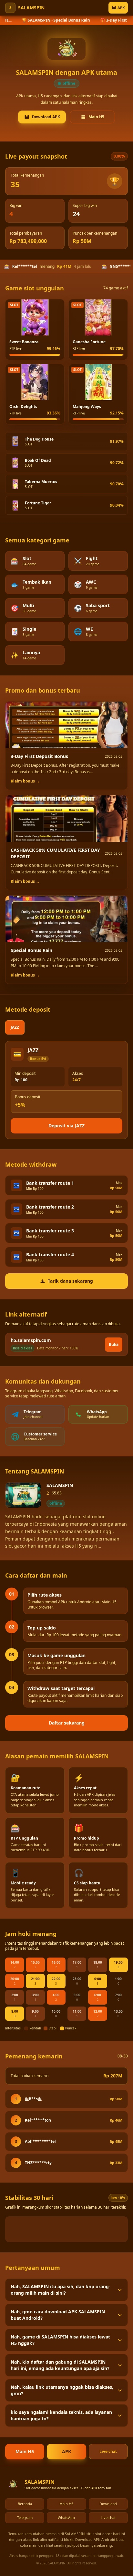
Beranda (25, 2504)
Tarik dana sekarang (70, 1281)
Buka (114, 1344)
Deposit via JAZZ (66, 1126)
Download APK (46, 117)
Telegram (25, 2518)
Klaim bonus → (25, 781)
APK (121, 8)
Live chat (108, 2451)
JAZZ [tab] (15, 1027)
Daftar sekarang (67, 1723)
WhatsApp (66, 2518)
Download (108, 2504)
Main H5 (96, 117)
